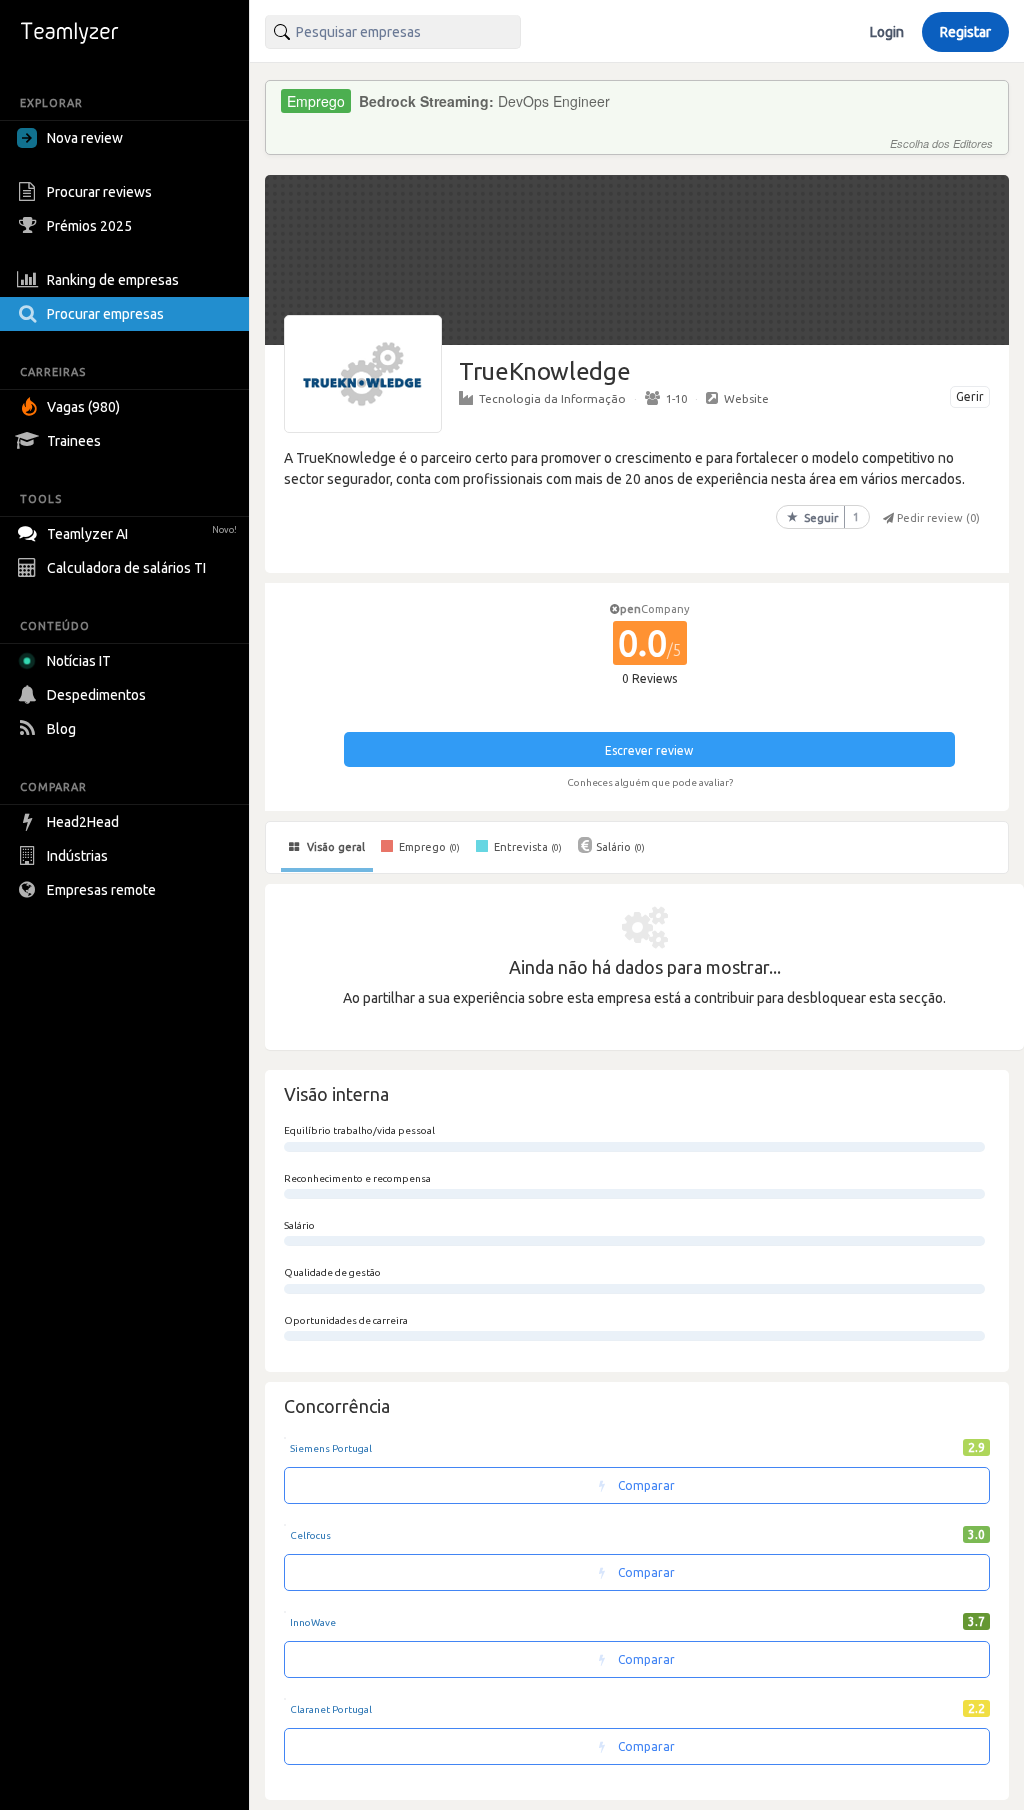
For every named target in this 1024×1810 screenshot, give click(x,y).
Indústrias (77, 856)
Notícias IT (79, 661)
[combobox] (393, 32)
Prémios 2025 (89, 226)
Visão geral (334, 847)
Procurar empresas (105, 314)
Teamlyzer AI (142, 534)
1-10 (676, 398)
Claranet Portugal (331, 1709)
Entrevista (526, 847)
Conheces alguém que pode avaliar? (650, 782)
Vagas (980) (83, 407)
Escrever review (649, 750)
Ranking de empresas (113, 280)
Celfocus (310, 1535)
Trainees (74, 441)
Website (746, 398)
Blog (61, 729)
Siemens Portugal (331, 1448)
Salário (620, 847)
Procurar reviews (99, 192)
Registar (965, 32)
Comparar (645, 1485)
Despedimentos (96, 695)
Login (887, 32)
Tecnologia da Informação (552, 398)
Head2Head (83, 822)
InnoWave (313, 1622)
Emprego (428, 847)
